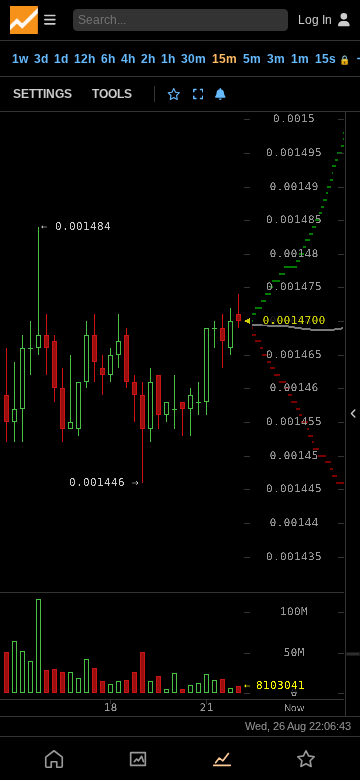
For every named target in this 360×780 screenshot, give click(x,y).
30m (193, 59)
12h (84, 59)
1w (20, 59)
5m (252, 59)
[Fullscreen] (198, 94)
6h (108, 59)
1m (300, 59)
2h (148, 59)
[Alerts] (220, 94)
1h (168, 59)
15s (332, 59)
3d (41, 59)
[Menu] (33, 20)
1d (61, 59)
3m (276, 59)
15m (224, 59)
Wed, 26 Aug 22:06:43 (298, 726)
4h (128, 59)
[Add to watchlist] (174, 94)
